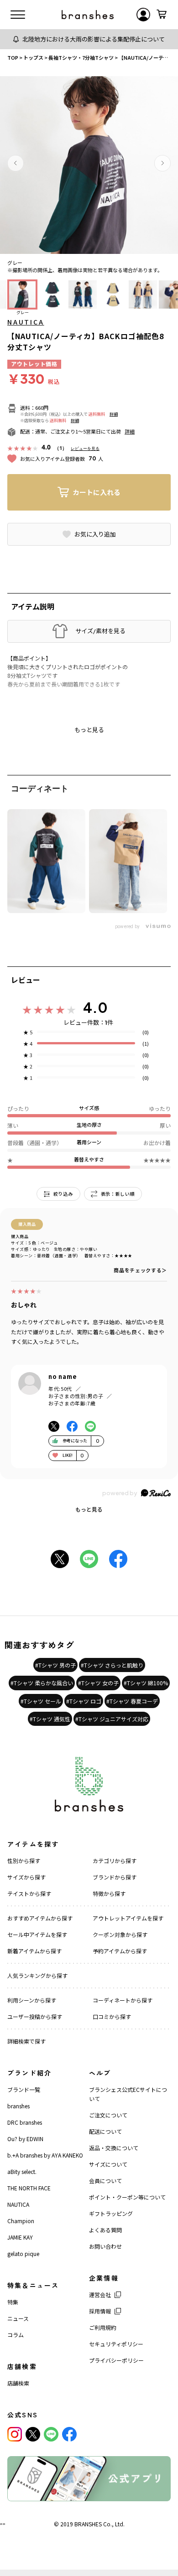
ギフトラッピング (111, 2213)
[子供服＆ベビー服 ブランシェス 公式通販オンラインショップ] (88, 15)
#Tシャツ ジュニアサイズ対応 (112, 1719)
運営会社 (100, 2295)
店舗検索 (18, 2383)
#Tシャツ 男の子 (55, 1665)
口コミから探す (112, 2016)
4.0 (95, 1007)
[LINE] (51, 2434)
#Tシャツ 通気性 (50, 1719)
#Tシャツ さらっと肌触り (112, 1665)
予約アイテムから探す (120, 1951)
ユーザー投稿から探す (35, 2016)
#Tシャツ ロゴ (84, 1701)
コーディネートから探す (123, 2000)
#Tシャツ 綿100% (146, 1683)
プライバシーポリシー (116, 2360)
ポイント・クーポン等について (127, 2197)
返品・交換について (114, 2148)
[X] (33, 2434)
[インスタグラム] (15, 2434)
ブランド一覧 (24, 2089)
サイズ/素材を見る (100, 631)
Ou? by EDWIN (25, 2139)
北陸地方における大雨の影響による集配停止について (94, 39)
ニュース (18, 2318)
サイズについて (108, 2164)
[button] (16, 163)
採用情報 (100, 2311)
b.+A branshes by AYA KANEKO (45, 2155)
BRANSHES (88, 2524)
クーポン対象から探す (120, 1934)
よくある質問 (105, 2230)
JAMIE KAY (20, 2237)
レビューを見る (85, 448)
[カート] (162, 15)
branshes (18, 2106)
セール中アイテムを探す (37, 1934)
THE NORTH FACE (29, 2188)
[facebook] (69, 2434)
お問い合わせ (105, 2246)
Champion (21, 2221)
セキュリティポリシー (116, 2344)
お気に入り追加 (95, 534)
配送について (105, 2131)
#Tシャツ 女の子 (98, 1683)
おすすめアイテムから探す (40, 1918)
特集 (13, 2302)
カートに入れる (97, 492)
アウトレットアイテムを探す (128, 1918)
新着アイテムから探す (34, 1951)
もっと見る (89, 1509)
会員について (105, 2181)
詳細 (114, 414)
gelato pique (23, 2253)
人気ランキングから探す (37, 1975)
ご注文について (108, 2115)
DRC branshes (25, 2122)
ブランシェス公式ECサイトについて (128, 2094)
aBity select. (22, 2171)
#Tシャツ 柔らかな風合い (42, 1683)
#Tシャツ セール (41, 1701)
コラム (16, 2335)
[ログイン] (143, 15)
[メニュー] (18, 15)
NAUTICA (26, 322)
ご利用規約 (103, 2327)
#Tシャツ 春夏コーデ (132, 1701)
